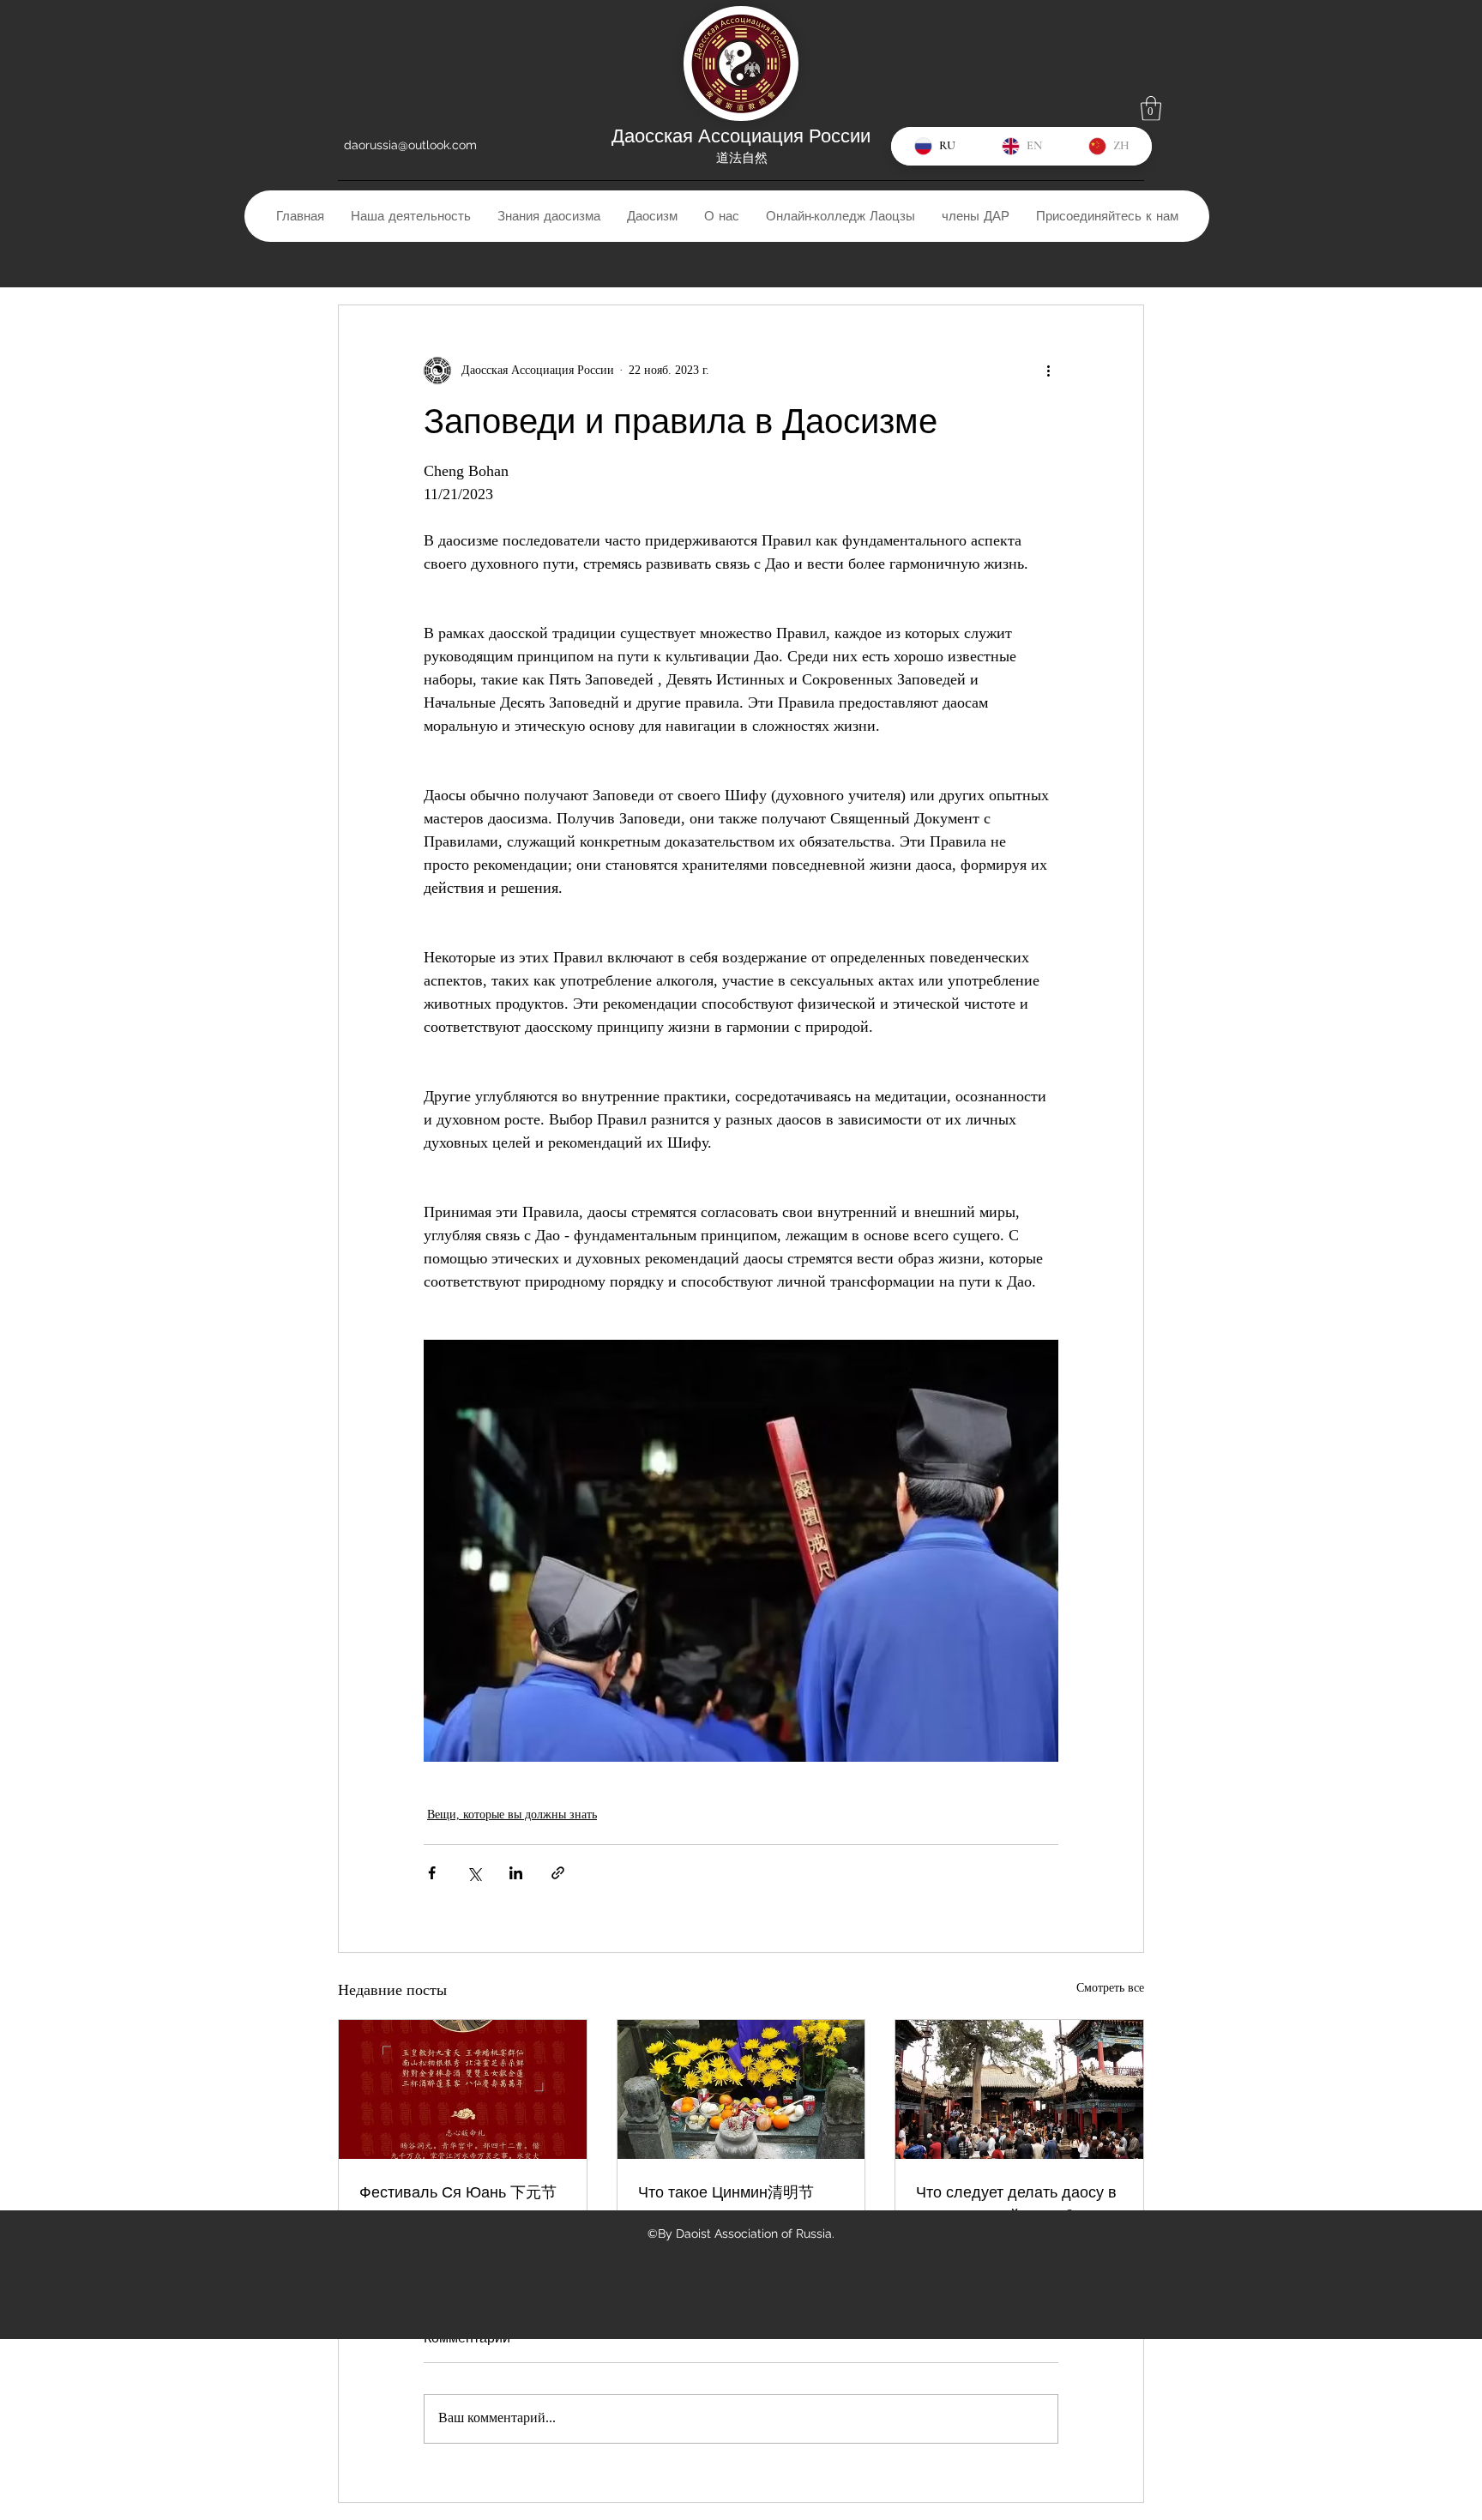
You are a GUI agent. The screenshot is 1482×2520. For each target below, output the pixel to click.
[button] (1151, 109)
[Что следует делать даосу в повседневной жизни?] (1019, 2089)
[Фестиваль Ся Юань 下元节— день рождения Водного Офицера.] (463, 2089)
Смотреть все (1110, 1988)
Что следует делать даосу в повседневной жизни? (1016, 2203)
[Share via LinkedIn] (516, 1873)
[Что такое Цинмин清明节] (741, 2089)
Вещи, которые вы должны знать (512, 1815)
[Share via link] (558, 1873)
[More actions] (1048, 371)
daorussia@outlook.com (410, 145)
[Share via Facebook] (432, 1873)
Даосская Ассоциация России (741, 136)
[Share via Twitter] (474, 1873)
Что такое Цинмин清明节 (726, 2192)
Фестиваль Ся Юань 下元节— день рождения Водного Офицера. (458, 2204)
